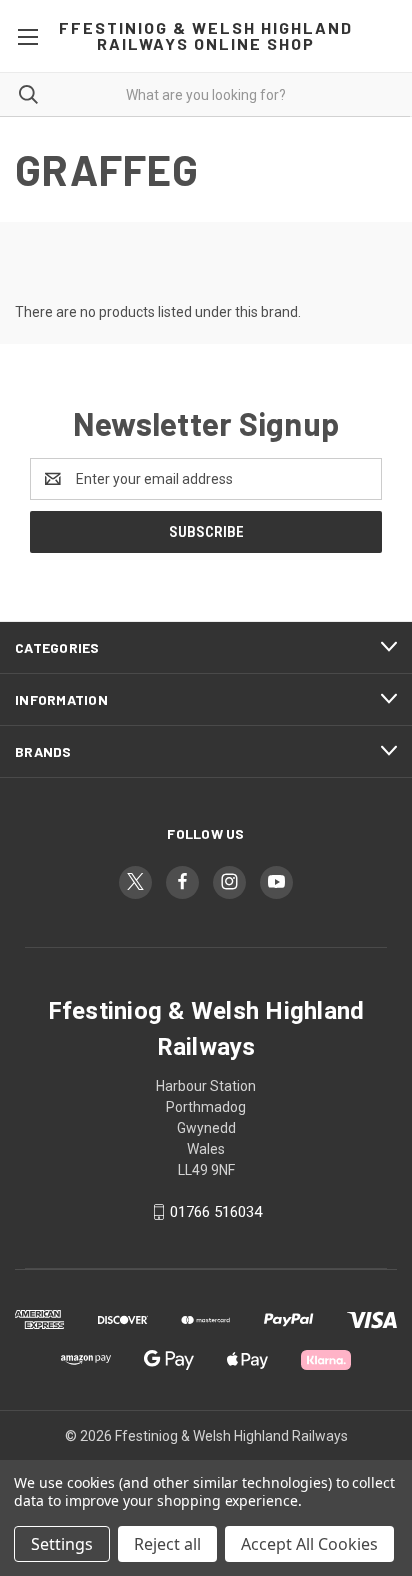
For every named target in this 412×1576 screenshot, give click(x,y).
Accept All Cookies (309, 1544)
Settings (62, 1544)
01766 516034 (216, 1212)
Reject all (167, 1544)
